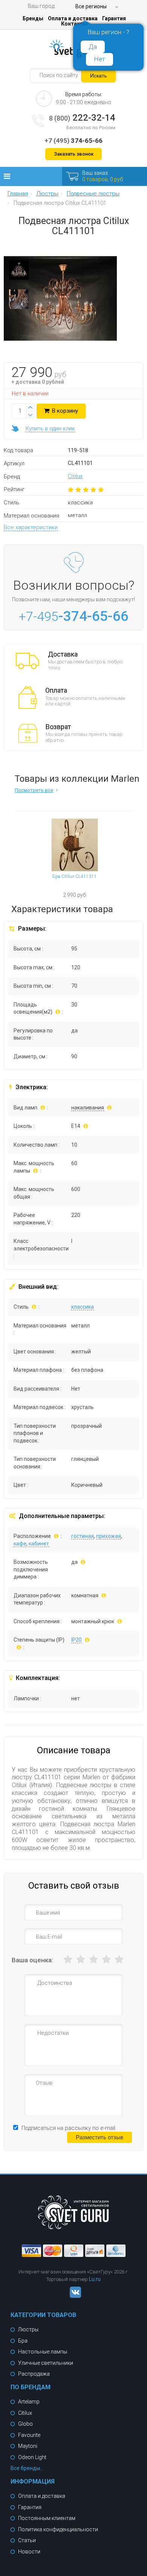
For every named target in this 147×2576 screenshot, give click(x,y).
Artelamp (29, 2402)
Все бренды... (27, 2468)
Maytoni (28, 2446)
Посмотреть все (34, 790)
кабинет (39, 1544)
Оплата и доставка (73, 18)
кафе (20, 1544)
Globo (25, 2424)
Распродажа (34, 2374)
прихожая (109, 1536)
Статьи (27, 2540)
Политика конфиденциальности (58, 2529)
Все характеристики (31, 527)
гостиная (83, 1536)
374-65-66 (73, 141)
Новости (29, 2552)
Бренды (33, 18)
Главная (18, 194)
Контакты (74, 24)
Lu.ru (95, 2279)
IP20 (77, 1640)
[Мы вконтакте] (73, 2296)
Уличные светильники (46, 2363)
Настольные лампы (43, 2352)
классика (83, 1307)
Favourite (29, 2435)
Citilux (75, 476)
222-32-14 (82, 118)
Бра (23, 2341)
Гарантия (114, 18)
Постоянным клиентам (47, 2518)
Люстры (28, 2329)
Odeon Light (32, 2457)
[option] (19, 272)
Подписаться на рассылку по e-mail (68, 2128)
